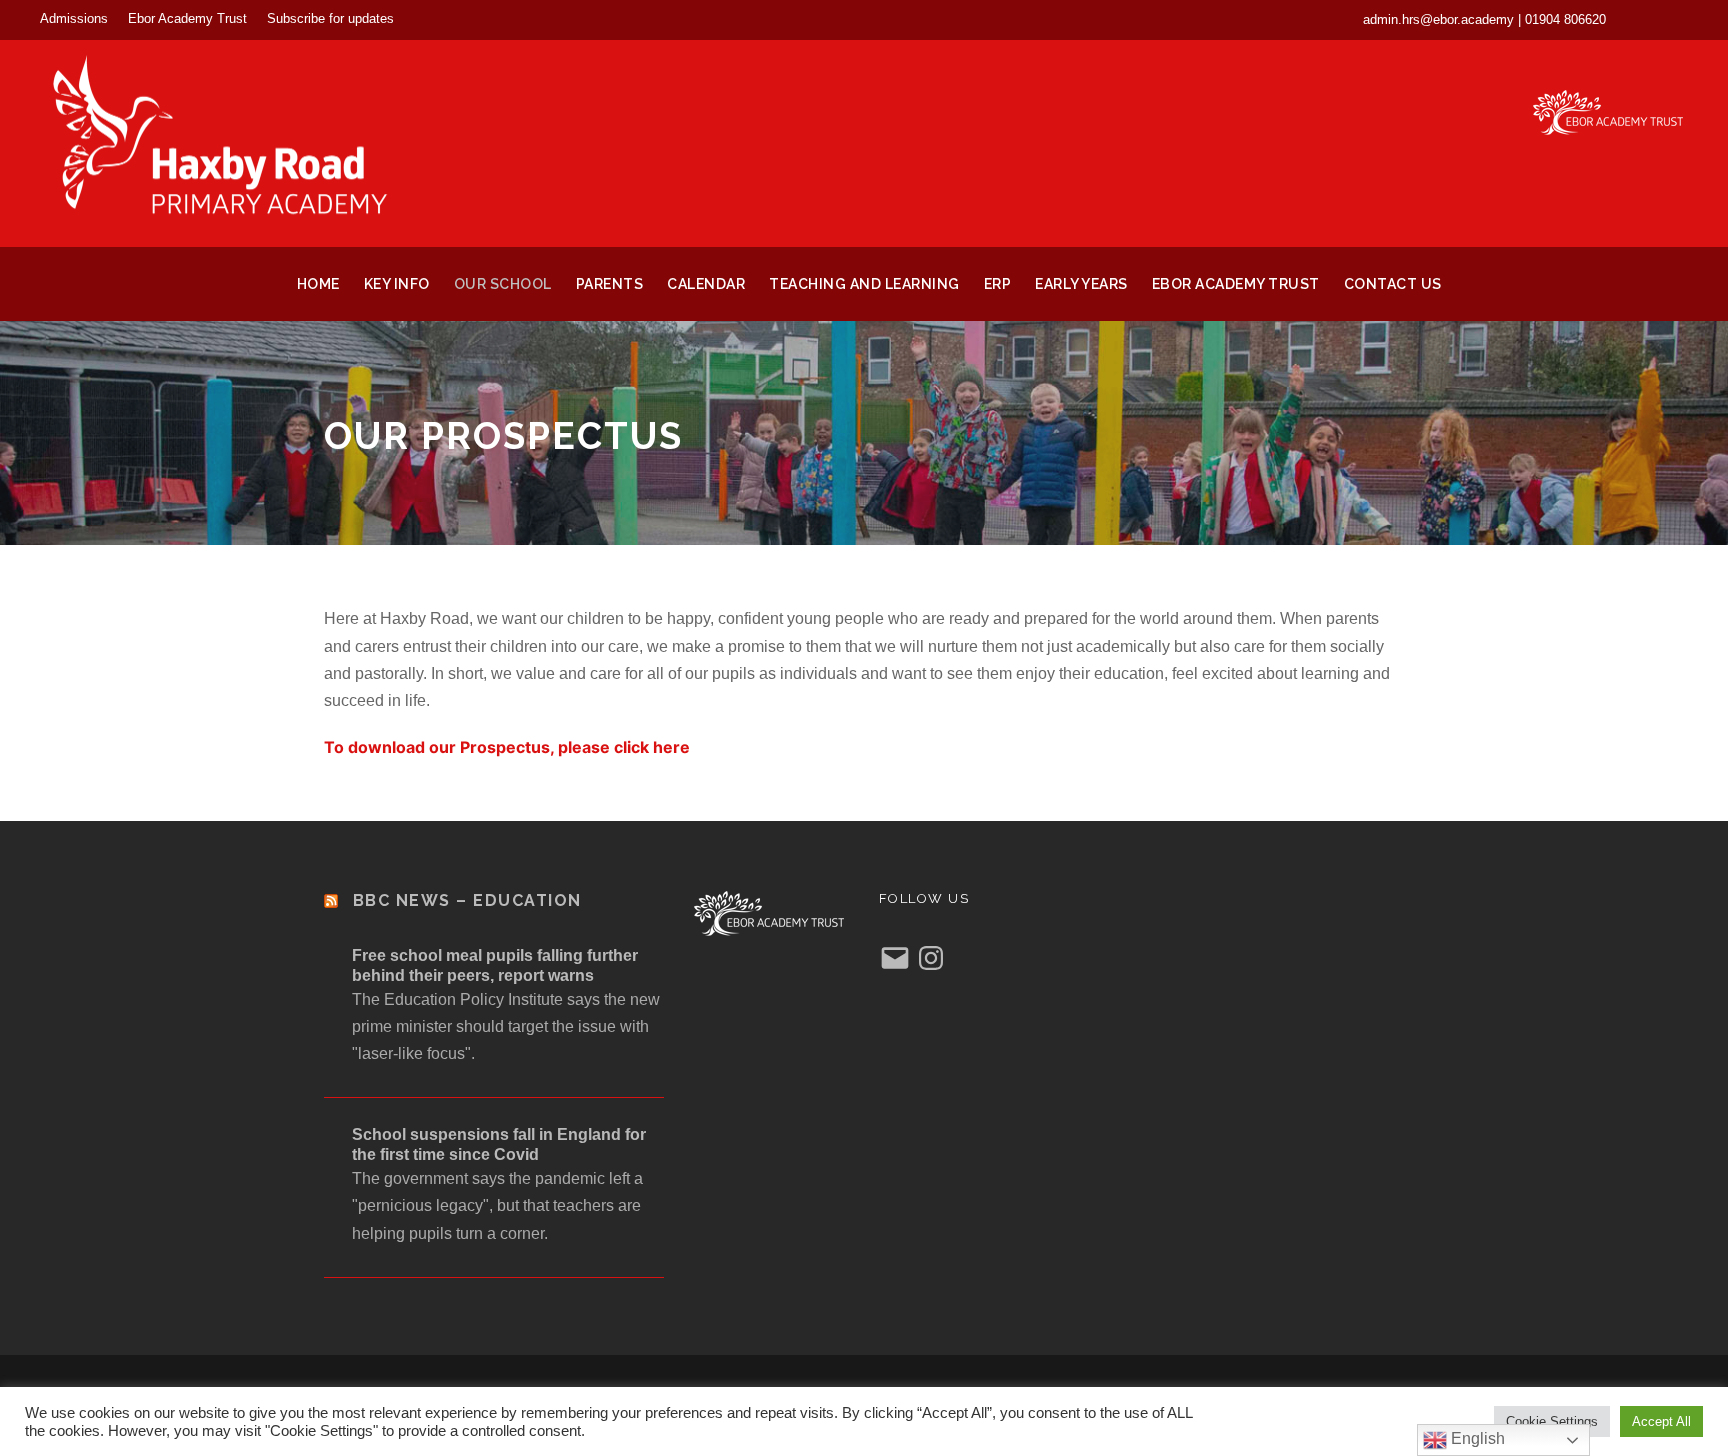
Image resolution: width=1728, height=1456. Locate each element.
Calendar (706, 284)
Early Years (1081, 284)
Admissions (74, 18)
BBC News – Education (467, 900)
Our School (503, 284)
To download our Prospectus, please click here (507, 747)
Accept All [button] (1661, 1421)
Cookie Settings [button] (1552, 1421)
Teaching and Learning (864, 284)
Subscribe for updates (330, 18)
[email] (1646, 19)
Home (318, 284)
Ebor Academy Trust (187, 18)
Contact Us (1393, 284)
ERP (998, 284)
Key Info (397, 284)
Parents (610, 284)
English (1476, 1438)
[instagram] (1682, 19)
